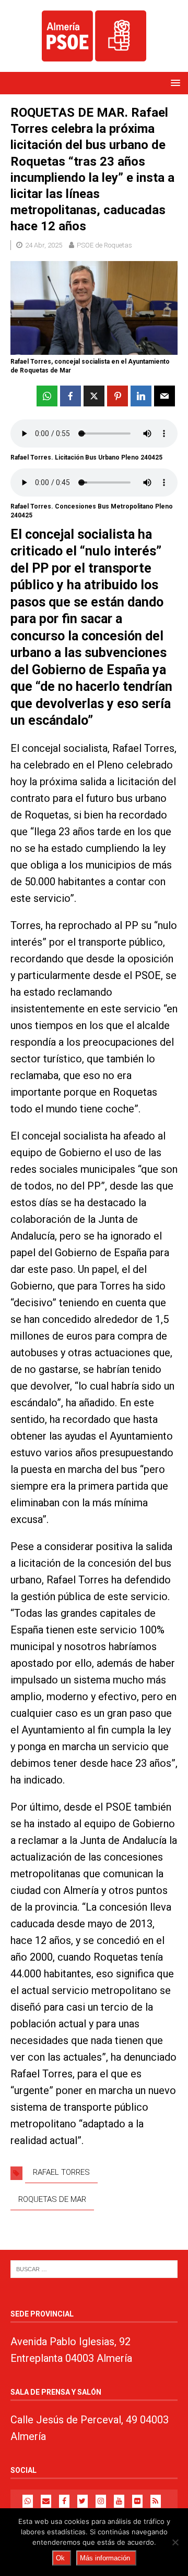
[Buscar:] (94, 2268)
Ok (60, 2558)
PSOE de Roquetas (104, 245)
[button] (174, 83)
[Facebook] (64, 2501)
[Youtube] (119, 2501)
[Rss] (156, 2501)
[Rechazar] (175, 2542)
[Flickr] (137, 2501)
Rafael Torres (61, 2172)
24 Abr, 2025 (44, 245)
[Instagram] (101, 2501)
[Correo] (46, 2501)
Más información (105, 2558)
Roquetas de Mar (52, 2199)
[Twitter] (83, 2501)
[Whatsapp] (28, 2501)
